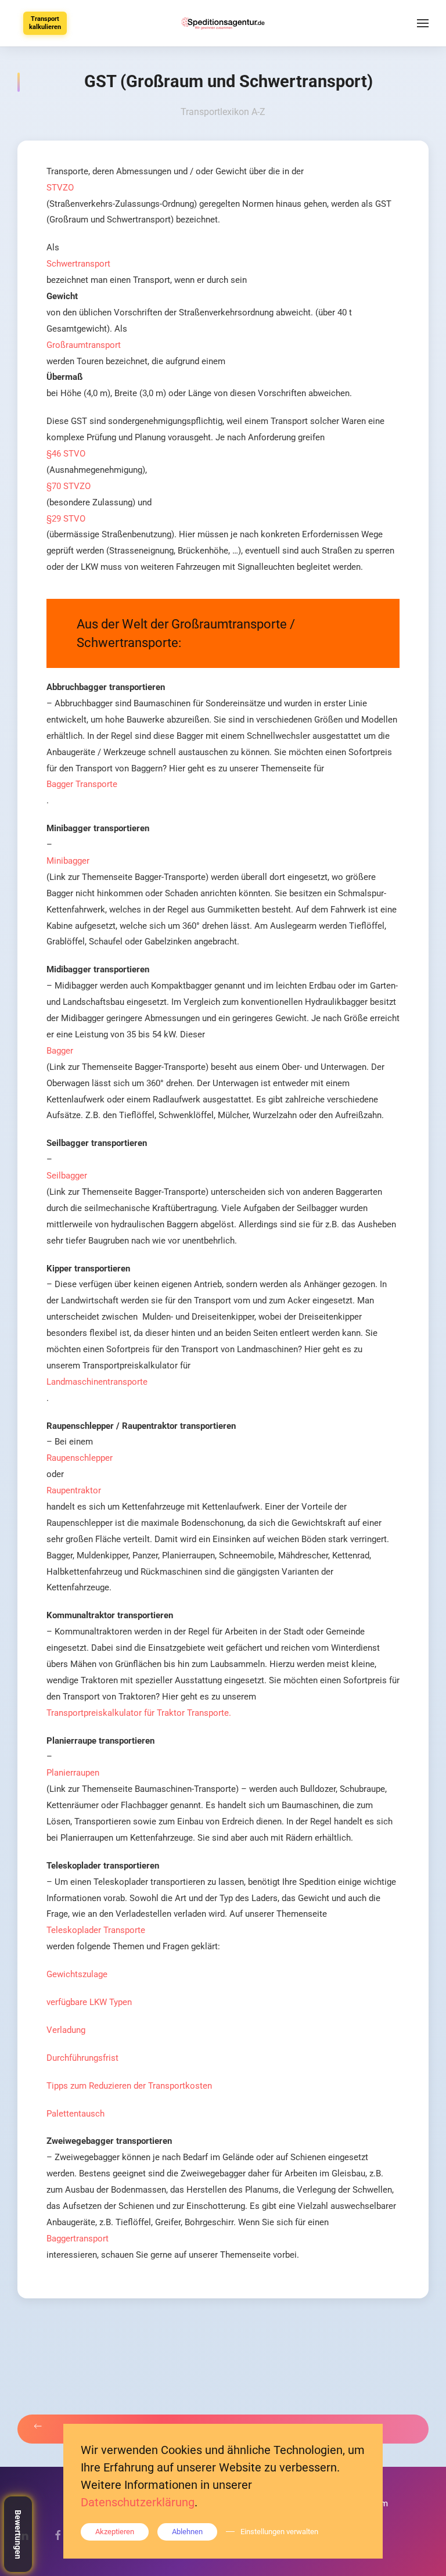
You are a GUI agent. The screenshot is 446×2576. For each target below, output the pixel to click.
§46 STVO (66, 454)
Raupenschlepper (80, 1458)
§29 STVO (66, 519)
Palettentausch (75, 2114)
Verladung (66, 2030)
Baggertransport (78, 2239)
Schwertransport (78, 264)
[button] (423, 23)
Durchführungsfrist (82, 2058)
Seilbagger (67, 1176)
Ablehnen (187, 2532)
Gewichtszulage (77, 1974)
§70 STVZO (69, 486)
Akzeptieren (115, 2532)
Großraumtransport (84, 345)
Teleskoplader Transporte (96, 1930)
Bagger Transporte (82, 784)
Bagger (60, 1051)
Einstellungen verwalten (279, 2532)
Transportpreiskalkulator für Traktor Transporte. (139, 1713)
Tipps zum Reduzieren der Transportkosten (129, 2086)
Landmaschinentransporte (97, 1382)
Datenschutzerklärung (138, 2502)
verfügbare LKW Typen (89, 2002)
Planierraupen (73, 1773)
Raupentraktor (74, 1490)
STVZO (60, 188)
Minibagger (68, 861)
